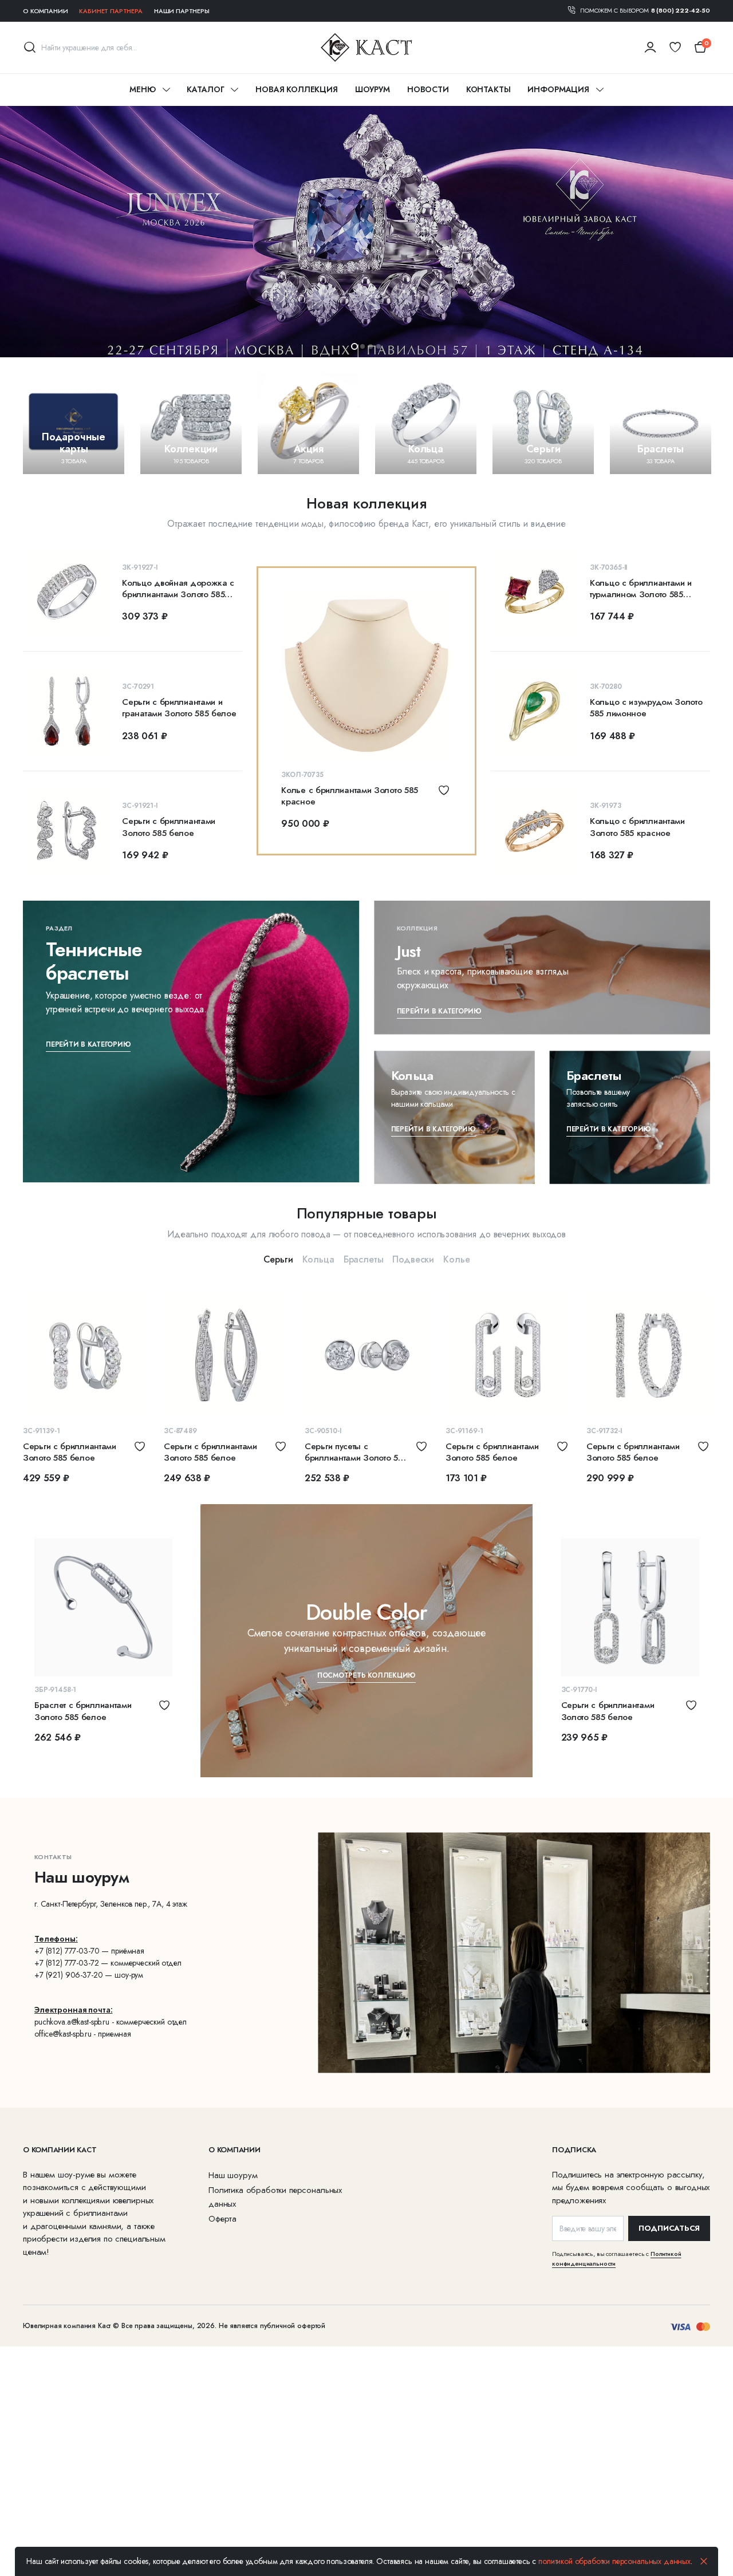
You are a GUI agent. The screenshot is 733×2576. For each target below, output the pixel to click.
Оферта (222, 2219)
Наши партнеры (182, 11)
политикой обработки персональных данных (614, 2561)
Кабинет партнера (111, 11)
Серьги (278, 1259)
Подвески (413, 1259)
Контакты (488, 89)
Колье (456, 1259)
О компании (45, 11)
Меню (142, 89)
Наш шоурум (233, 2175)
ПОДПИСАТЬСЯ (669, 2228)
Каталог (205, 89)
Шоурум (373, 89)
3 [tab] (371, 346)
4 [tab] (379, 346)
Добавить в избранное (444, 790)
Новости (428, 89)
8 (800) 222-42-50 (681, 10)
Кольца (318, 1259)
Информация (558, 89)
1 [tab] (354, 346)
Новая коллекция (297, 89)
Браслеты (364, 1259)
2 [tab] (362, 346)
